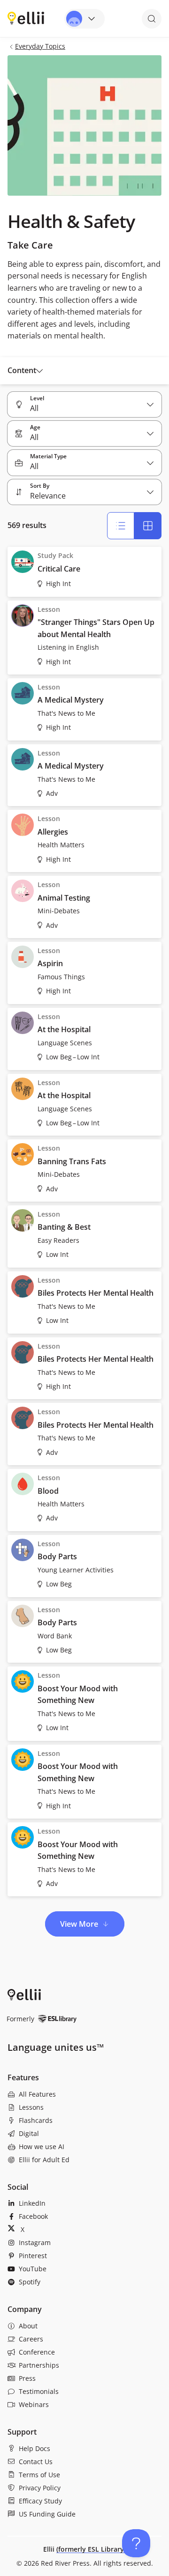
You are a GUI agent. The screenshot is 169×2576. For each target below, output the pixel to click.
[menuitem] (84, 2094)
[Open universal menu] (84, 19)
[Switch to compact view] (148, 526)
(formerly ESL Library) (91, 2549)
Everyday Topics (40, 46)
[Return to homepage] (26, 18)
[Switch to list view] (121, 526)
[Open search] (152, 19)
